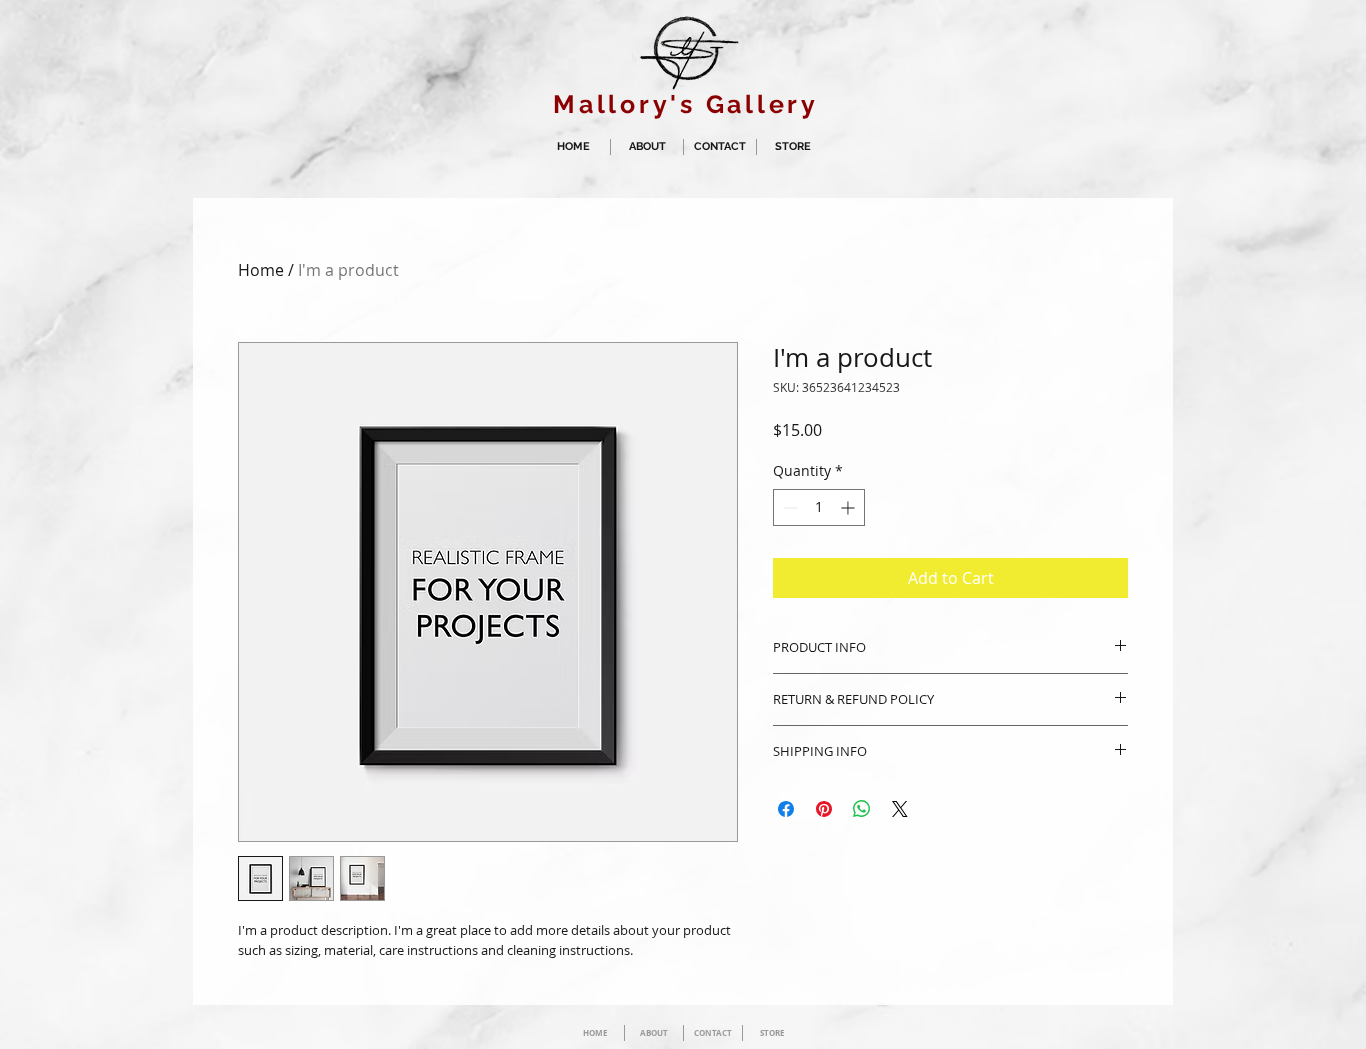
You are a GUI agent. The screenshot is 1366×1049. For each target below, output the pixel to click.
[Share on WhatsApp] (862, 809)
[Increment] (849, 507)
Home (261, 270)
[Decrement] (788, 507)
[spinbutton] (819, 507)
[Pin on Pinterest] (824, 809)
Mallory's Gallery (686, 104)
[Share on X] (900, 809)
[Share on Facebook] (786, 809)
